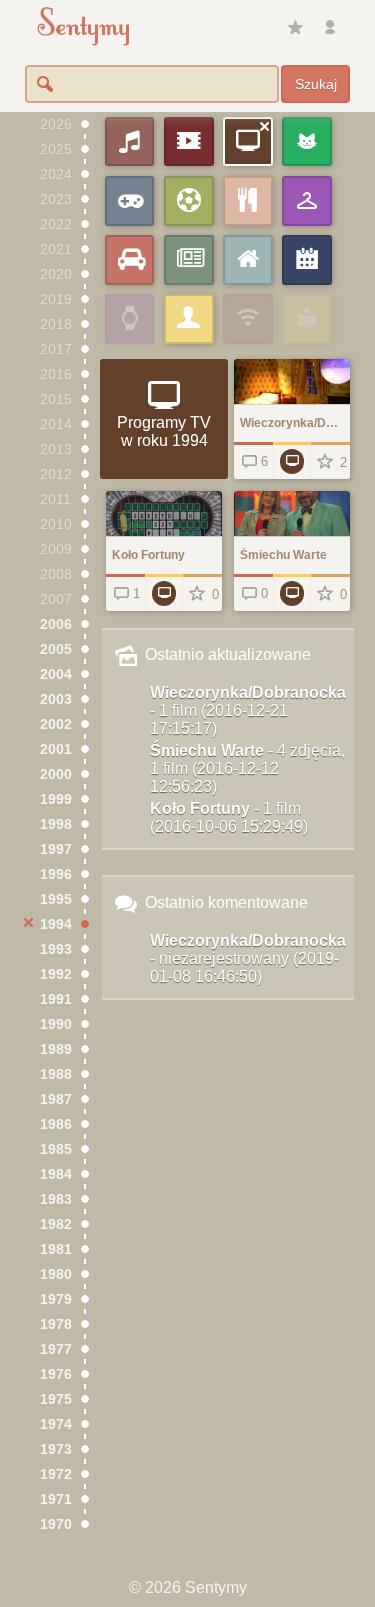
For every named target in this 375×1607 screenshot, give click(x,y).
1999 (56, 799)
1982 (56, 1224)
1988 (56, 1074)
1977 (56, 1349)
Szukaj (316, 84)
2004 (56, 674)
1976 (56, 1374)
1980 (56, 1274)
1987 (56, 1099)
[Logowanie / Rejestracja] (330, 28)
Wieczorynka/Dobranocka (248, 710)
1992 (56, 974)
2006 (56, 624)
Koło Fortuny (229, 817)
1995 (56, 899)
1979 (56, 1299)
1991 (56, 999)
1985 (56, 1149)
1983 (56, 1199)
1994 (56, 924)
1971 (56, 1499)
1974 (56, 1424)
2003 (56, 699)
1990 (56, 1024)
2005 (56, 649)
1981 (56, 1249)
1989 (56, 1049)
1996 (56, 874)
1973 (56, 1449)
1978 (56, 1324)
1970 (56, 1524)
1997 (56, 849)
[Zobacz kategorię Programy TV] (292, 460)
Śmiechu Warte (247, 768)
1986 (56, 1124)
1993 (56, 949)
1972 (56, 1474)
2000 (56, 774)
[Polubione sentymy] (295, 28)
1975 (56, 1399)
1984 (56, 1174)
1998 (56, 824)
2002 (56, 724)
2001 (56, 749)
